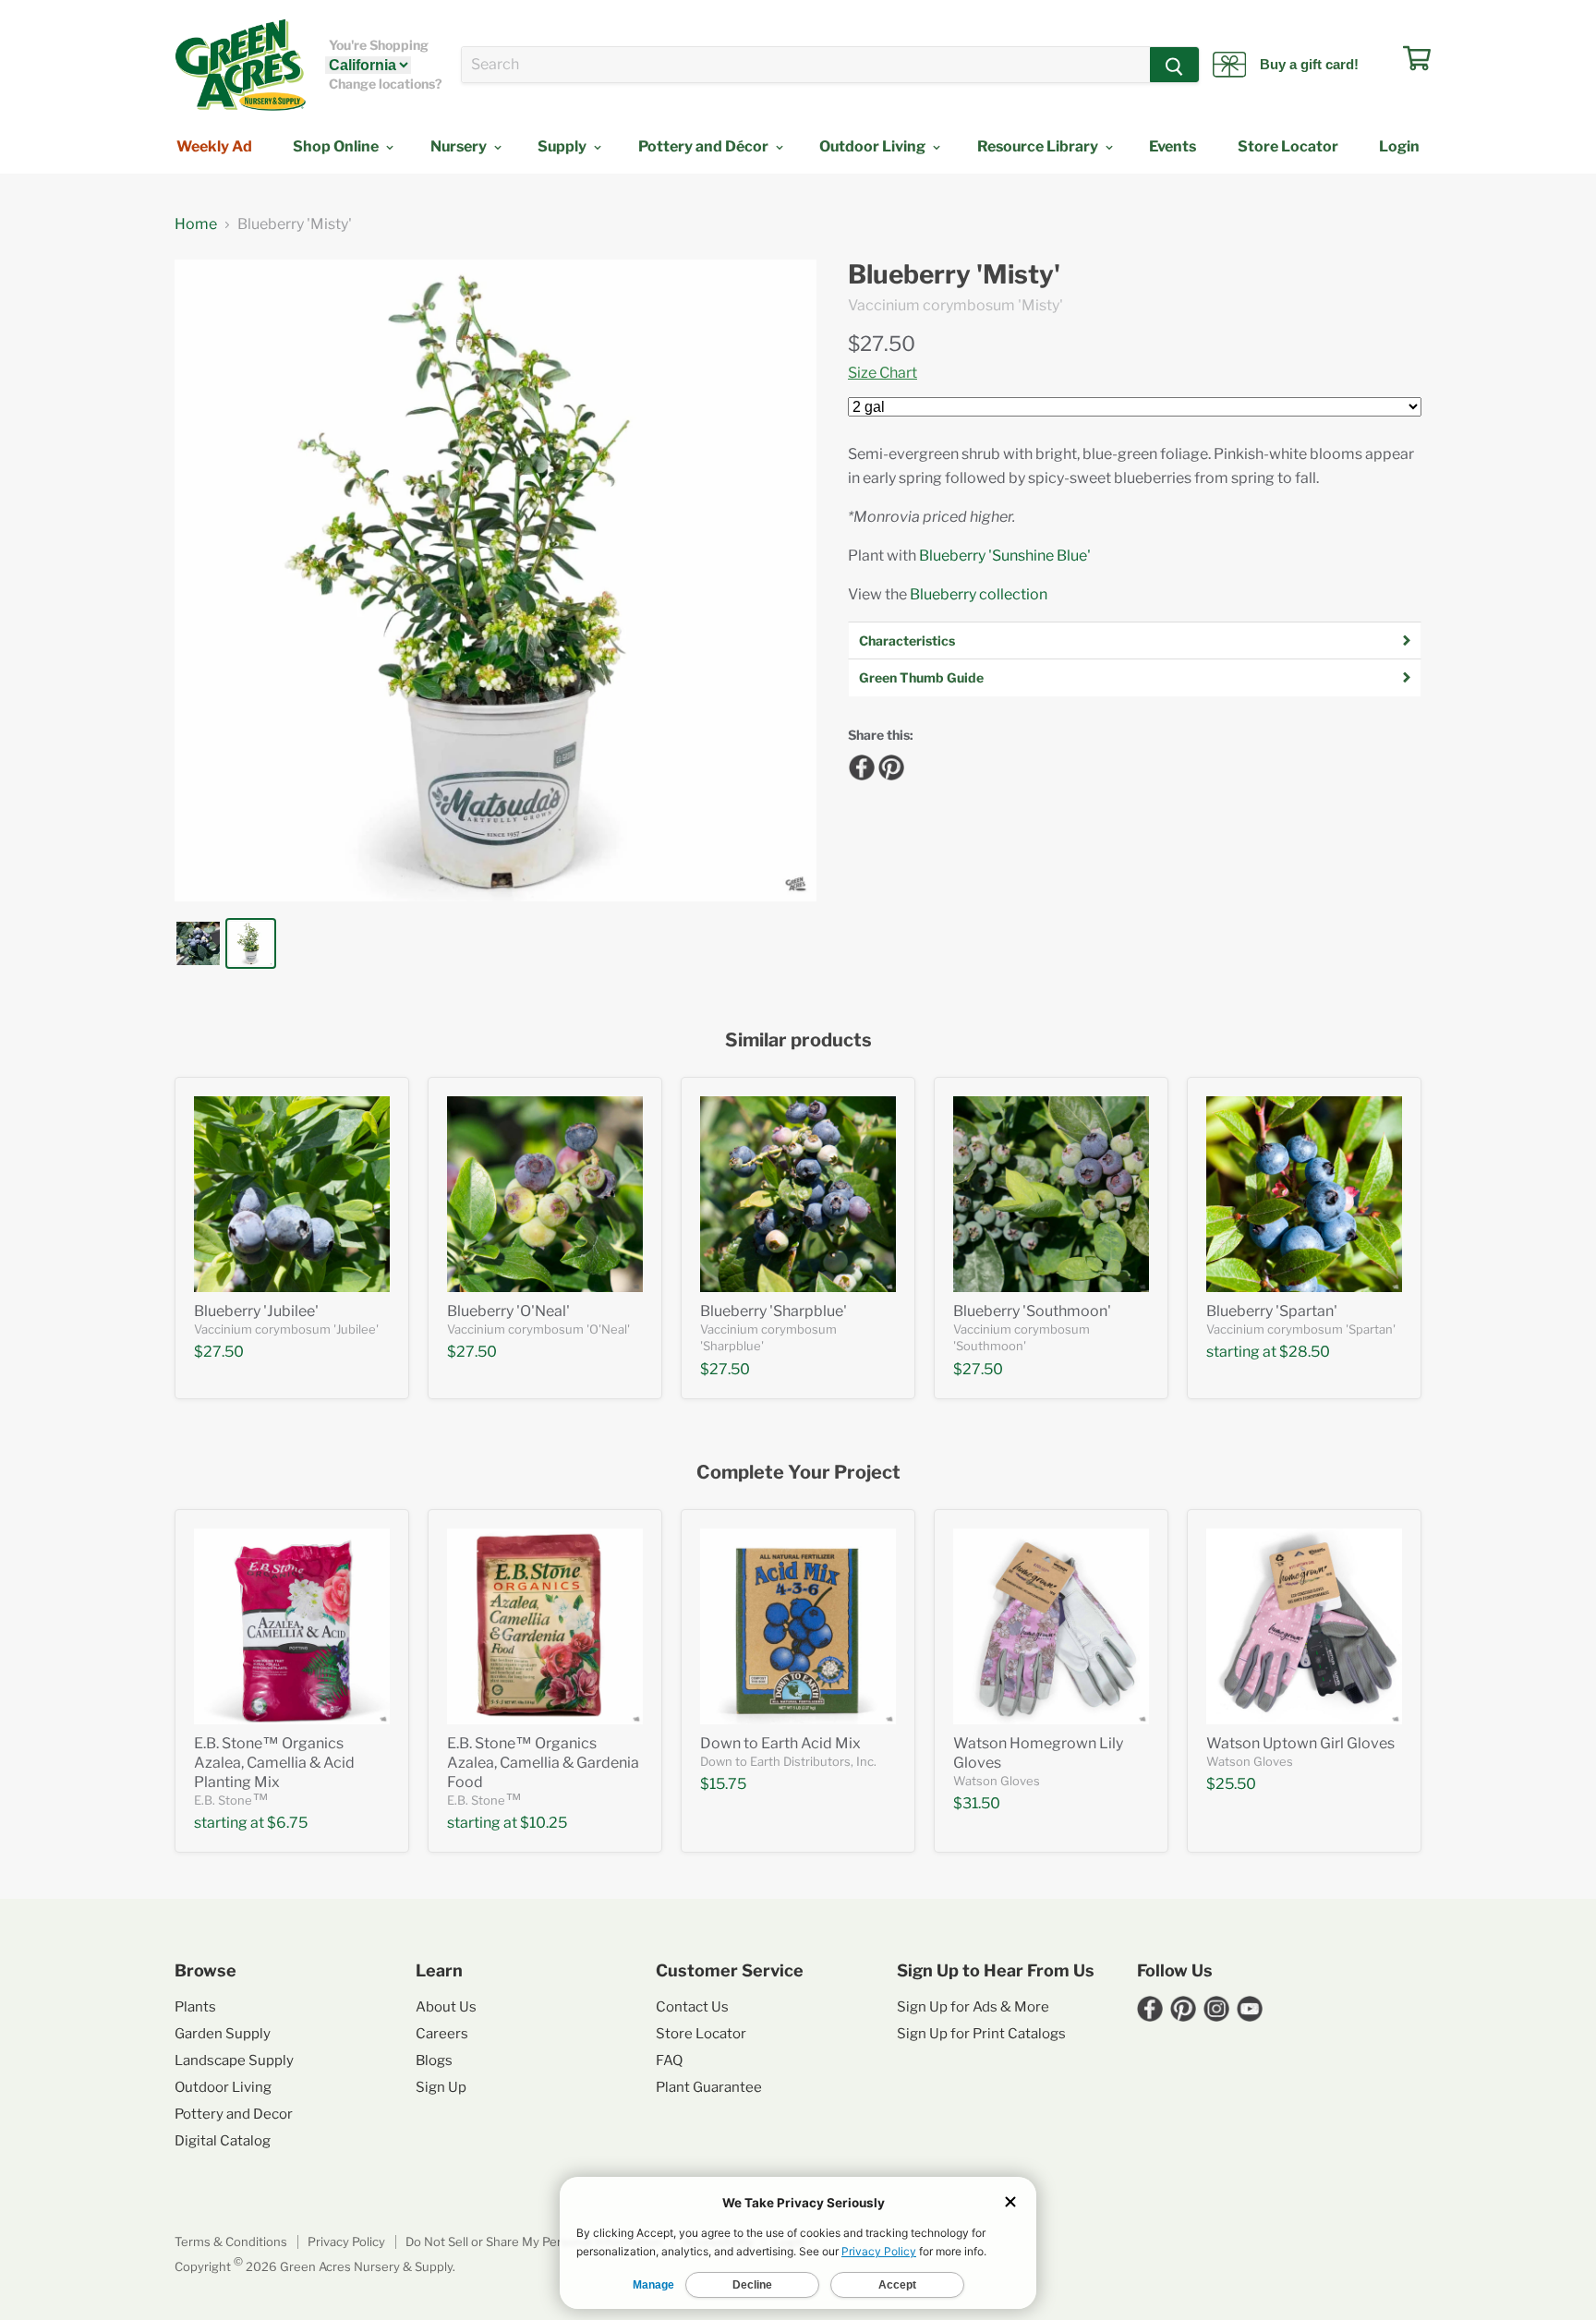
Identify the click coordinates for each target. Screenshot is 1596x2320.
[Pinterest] (889, 765)
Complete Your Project (798, 1473)
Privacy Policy (346, 2241)
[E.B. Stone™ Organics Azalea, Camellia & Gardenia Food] (545, 1626)
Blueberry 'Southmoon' (1032, 1311)
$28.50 (1305, 1352)
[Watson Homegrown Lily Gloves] (1051, 1626)
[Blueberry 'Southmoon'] (1051, 1194)
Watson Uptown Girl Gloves (1300, 1743)
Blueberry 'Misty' (954, 275)
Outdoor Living (874, 146)
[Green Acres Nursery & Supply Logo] (240, 65)
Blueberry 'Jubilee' (256, 1311)
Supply (563, 146)
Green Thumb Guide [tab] (921, 677)
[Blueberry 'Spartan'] (1304, 1194)
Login (1399, 146)
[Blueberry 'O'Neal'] (545, 1194)
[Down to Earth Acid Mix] (798, 1626)
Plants (195, 2007)
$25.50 (1231, 1784)
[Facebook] (859, 765)
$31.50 (977, 1803)
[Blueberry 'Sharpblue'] (798, 1194)
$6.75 (287, 1823)
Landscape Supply (234, 2060)
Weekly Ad (214, 146)
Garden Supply (223, 2034)
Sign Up (441, 2087)
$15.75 (723, 1784)
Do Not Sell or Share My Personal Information (534, 2241)
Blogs (434, 2060)
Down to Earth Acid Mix (780, 1743)
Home (196, 224)
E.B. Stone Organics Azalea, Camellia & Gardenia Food (543, 1763)
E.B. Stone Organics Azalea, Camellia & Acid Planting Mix (274, 1763)
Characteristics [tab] (907, 640)
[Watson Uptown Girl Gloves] (1304, 1626)
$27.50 (882, 344)
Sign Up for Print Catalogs (981, 2034)
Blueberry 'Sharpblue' (774, 1311)
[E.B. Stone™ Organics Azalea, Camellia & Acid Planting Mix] (292, 1626)
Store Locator (1288, 146)
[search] (806, 65)
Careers (442, 2034)
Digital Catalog (223, 2141)
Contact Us (692, 2007)
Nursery (460, 146)
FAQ (669, 2060)
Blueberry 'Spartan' (1272, 1311)
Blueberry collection (979, 594)
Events (1173, 146)
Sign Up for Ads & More (973, 2007)
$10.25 (544, 1823)
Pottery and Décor (705, 146)
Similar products (798, 1040)
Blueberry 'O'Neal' (508, 1311)
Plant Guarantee (709, 2087)
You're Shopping (379, 45)
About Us (446, 2007)
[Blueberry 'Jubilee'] (292, 1194)
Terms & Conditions (231, 2241)
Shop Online (337, 146)
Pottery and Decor (234, 2114)
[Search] (1174, 65)
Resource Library (1039, 146)
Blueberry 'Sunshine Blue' (1005, 556)
